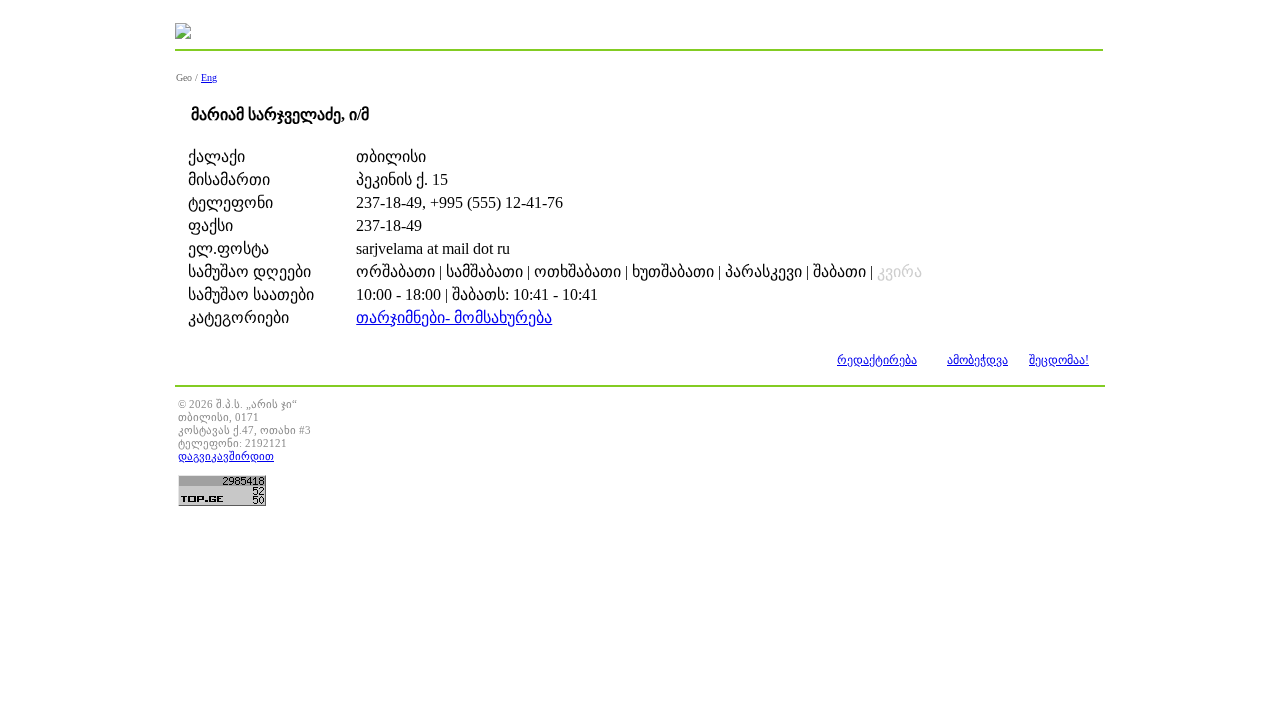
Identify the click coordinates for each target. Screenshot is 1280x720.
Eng (209, 77)
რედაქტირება (877, 360)
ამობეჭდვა (977, 360)
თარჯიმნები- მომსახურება (454, 317)
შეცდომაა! (1059, 360)
